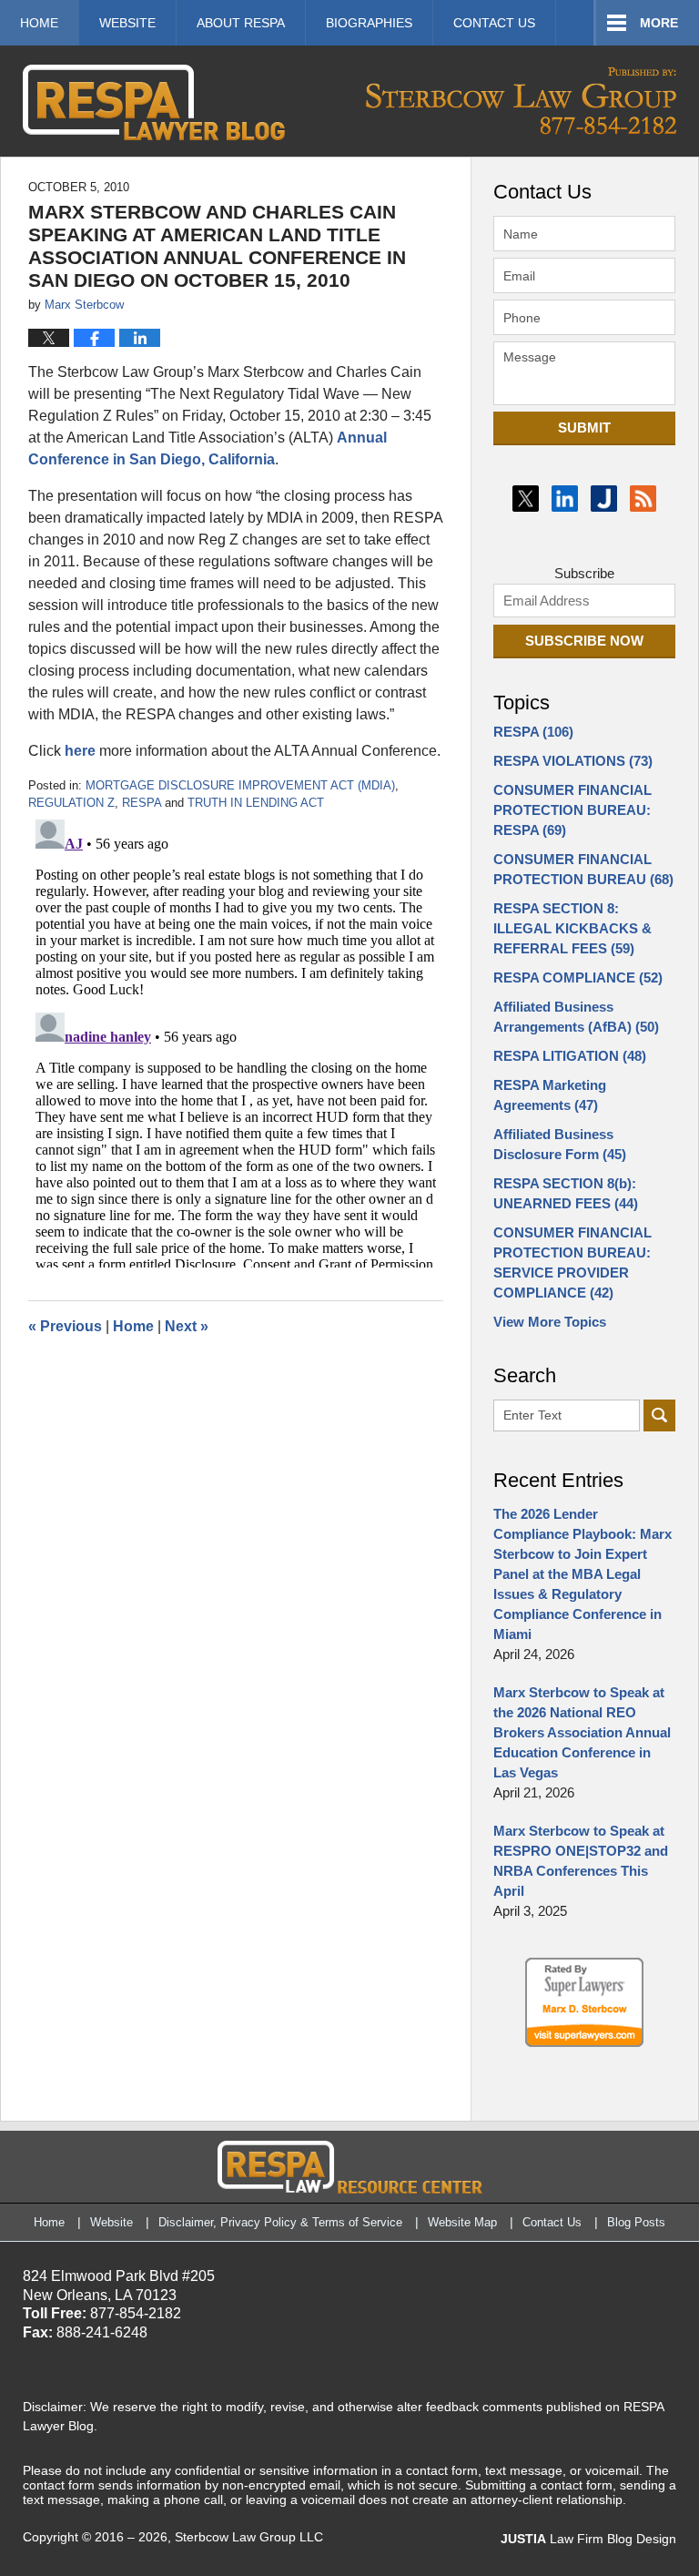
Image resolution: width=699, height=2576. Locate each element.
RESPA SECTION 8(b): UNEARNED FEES (566, 1193)
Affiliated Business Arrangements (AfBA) (576, 1017)
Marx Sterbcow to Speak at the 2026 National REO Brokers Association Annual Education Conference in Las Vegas (582, 1732)
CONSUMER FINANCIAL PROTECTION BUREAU (583, 869)
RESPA (142, 803)
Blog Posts (636, 2222)
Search (659, 1415)
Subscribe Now (584, 641)
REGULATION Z (71, 803)
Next (187, 1326)
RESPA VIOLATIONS (573, 761)
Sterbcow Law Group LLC (249, 2537)
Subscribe (584, 573)
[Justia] (604, 499)
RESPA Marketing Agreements (550, 1095)
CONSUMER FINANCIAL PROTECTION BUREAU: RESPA (572, 810)
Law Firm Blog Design (588, 2539)
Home (39, 23)
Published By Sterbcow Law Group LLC (521, 101)
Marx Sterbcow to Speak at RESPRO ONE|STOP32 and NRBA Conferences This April (581, 1861)
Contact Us (552, 2222)
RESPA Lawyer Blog (154, 102)
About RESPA (241, 23)
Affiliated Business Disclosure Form (560, 1144)
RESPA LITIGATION (570, 1056)
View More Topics (550, 1322)
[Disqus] (236, 1040)
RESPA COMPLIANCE (578, 977)
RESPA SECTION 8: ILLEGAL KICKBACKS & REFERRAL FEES (572, 928)
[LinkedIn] (565, 499)
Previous (65, 1326)
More (659, 23)
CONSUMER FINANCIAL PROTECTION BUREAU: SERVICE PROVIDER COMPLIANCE (572, 1263)
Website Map (462, 2222)
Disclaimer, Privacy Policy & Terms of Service (280, 2222)
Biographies (369, 23)
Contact (494, 23)
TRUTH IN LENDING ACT (256, 803)
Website (127, 23)
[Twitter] (526, 499)
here (80, 751)
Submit (584, 428)
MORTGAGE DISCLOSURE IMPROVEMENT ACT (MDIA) (240, 785)
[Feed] (643, 499)
